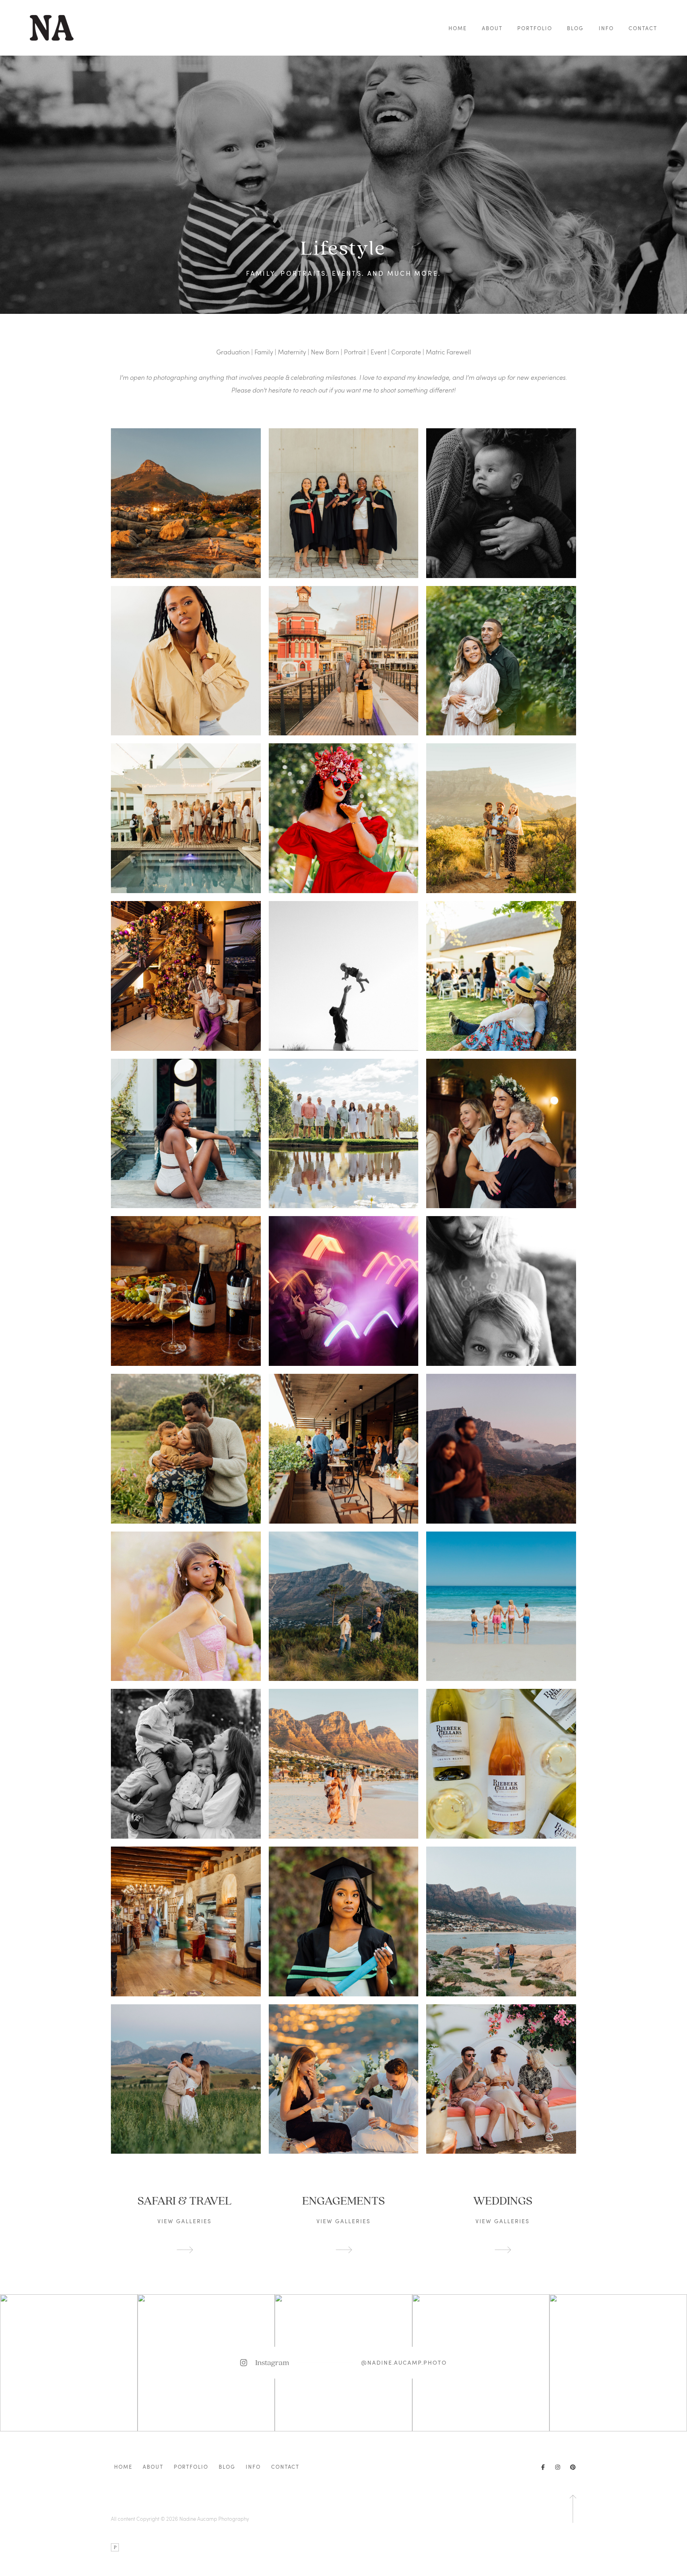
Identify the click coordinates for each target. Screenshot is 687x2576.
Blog (575, 28)
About (492, 28)
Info (606, 28)
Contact (643, 28)
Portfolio (535, 28)
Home (458, 28)
